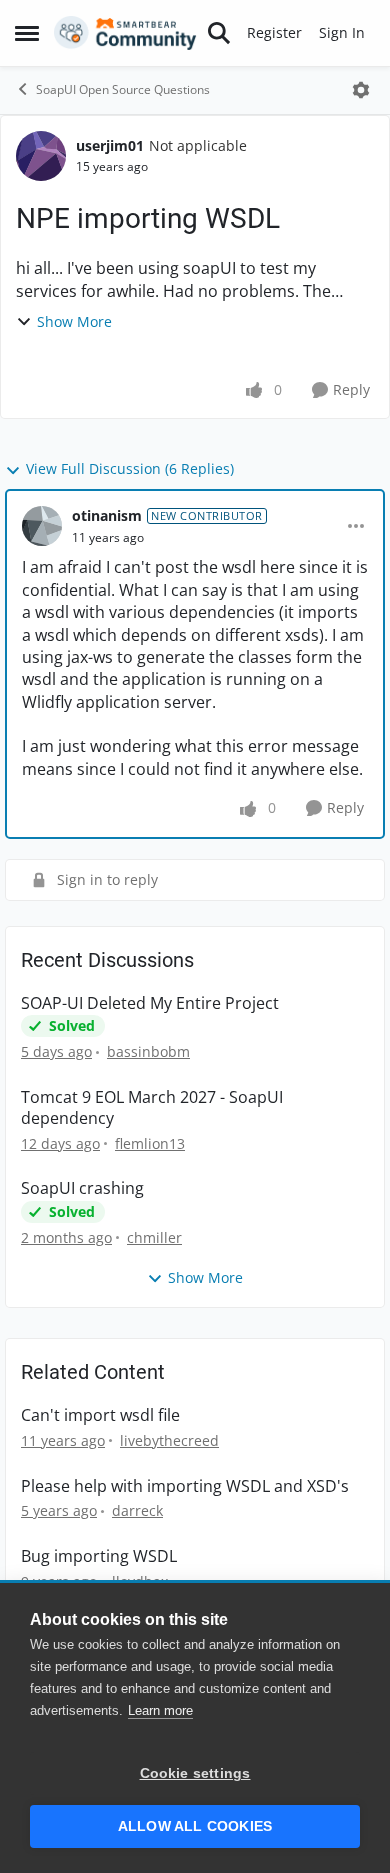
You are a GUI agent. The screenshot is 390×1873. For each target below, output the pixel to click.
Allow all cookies (195, 1826)
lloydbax (140, 1581)
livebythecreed (169, 1440)
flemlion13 (150, 1143)
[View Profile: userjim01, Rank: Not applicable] (41, 156)
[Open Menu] (361, 90)
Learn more (160, 1710)
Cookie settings (195, 1773)
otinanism (107, 515)
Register (274, 32)
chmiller (154, 1237)
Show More (74, 321)
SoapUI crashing (82, 1188)
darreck (137, 1510)
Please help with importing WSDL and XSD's (185, 1486)
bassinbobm (148, 1051)
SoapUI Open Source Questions (123, 89)
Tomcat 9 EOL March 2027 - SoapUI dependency (152, 1108)
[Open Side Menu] (27, 33)
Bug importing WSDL (99, 1556)
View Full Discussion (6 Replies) (130, 468)
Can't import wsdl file (100, 1415)
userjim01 (110, 145)
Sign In (342, 32)
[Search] (219, 33)
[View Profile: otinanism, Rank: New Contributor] (42, 526)
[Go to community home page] (125, 33)
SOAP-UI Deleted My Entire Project (150, 1003)
